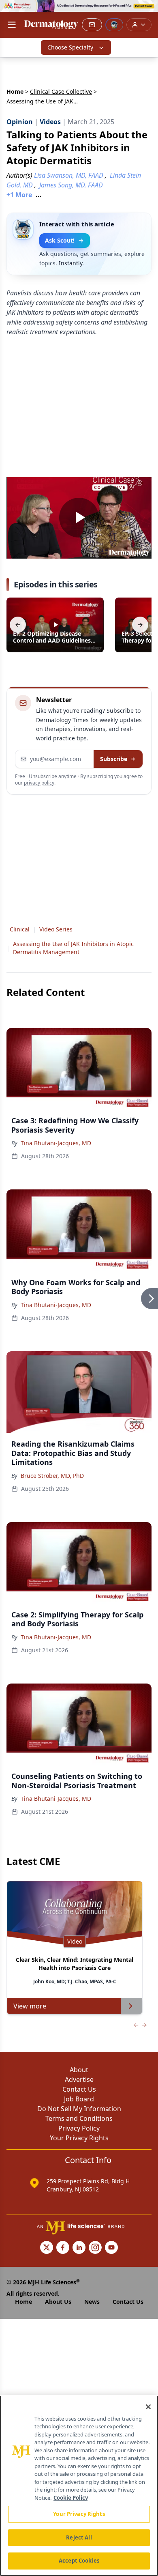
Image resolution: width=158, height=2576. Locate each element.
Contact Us (79, 2089)
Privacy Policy (79, 2128)
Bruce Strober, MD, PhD (52, 1476)
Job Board (79, 2099)
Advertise (79, 2079)
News (92, 2302)
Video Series (56, 929)
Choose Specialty (70, 47)
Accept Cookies (79, 2561)
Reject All (79, 2537)
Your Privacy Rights (79, 2138)
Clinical (20, 929)
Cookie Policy (71, 2498)
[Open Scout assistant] (114, 25)
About (79, 2070)
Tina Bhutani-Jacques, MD (56, 1143)
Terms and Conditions (79, 2118)
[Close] (148, 2407)
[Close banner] (147, 11)
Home (15, 91)
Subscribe (114, 759)
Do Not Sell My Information (79, 2109)
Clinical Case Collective (61, 91)
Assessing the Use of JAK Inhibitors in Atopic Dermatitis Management (73, 948)
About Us (58, 2302)
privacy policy (39, 783)
